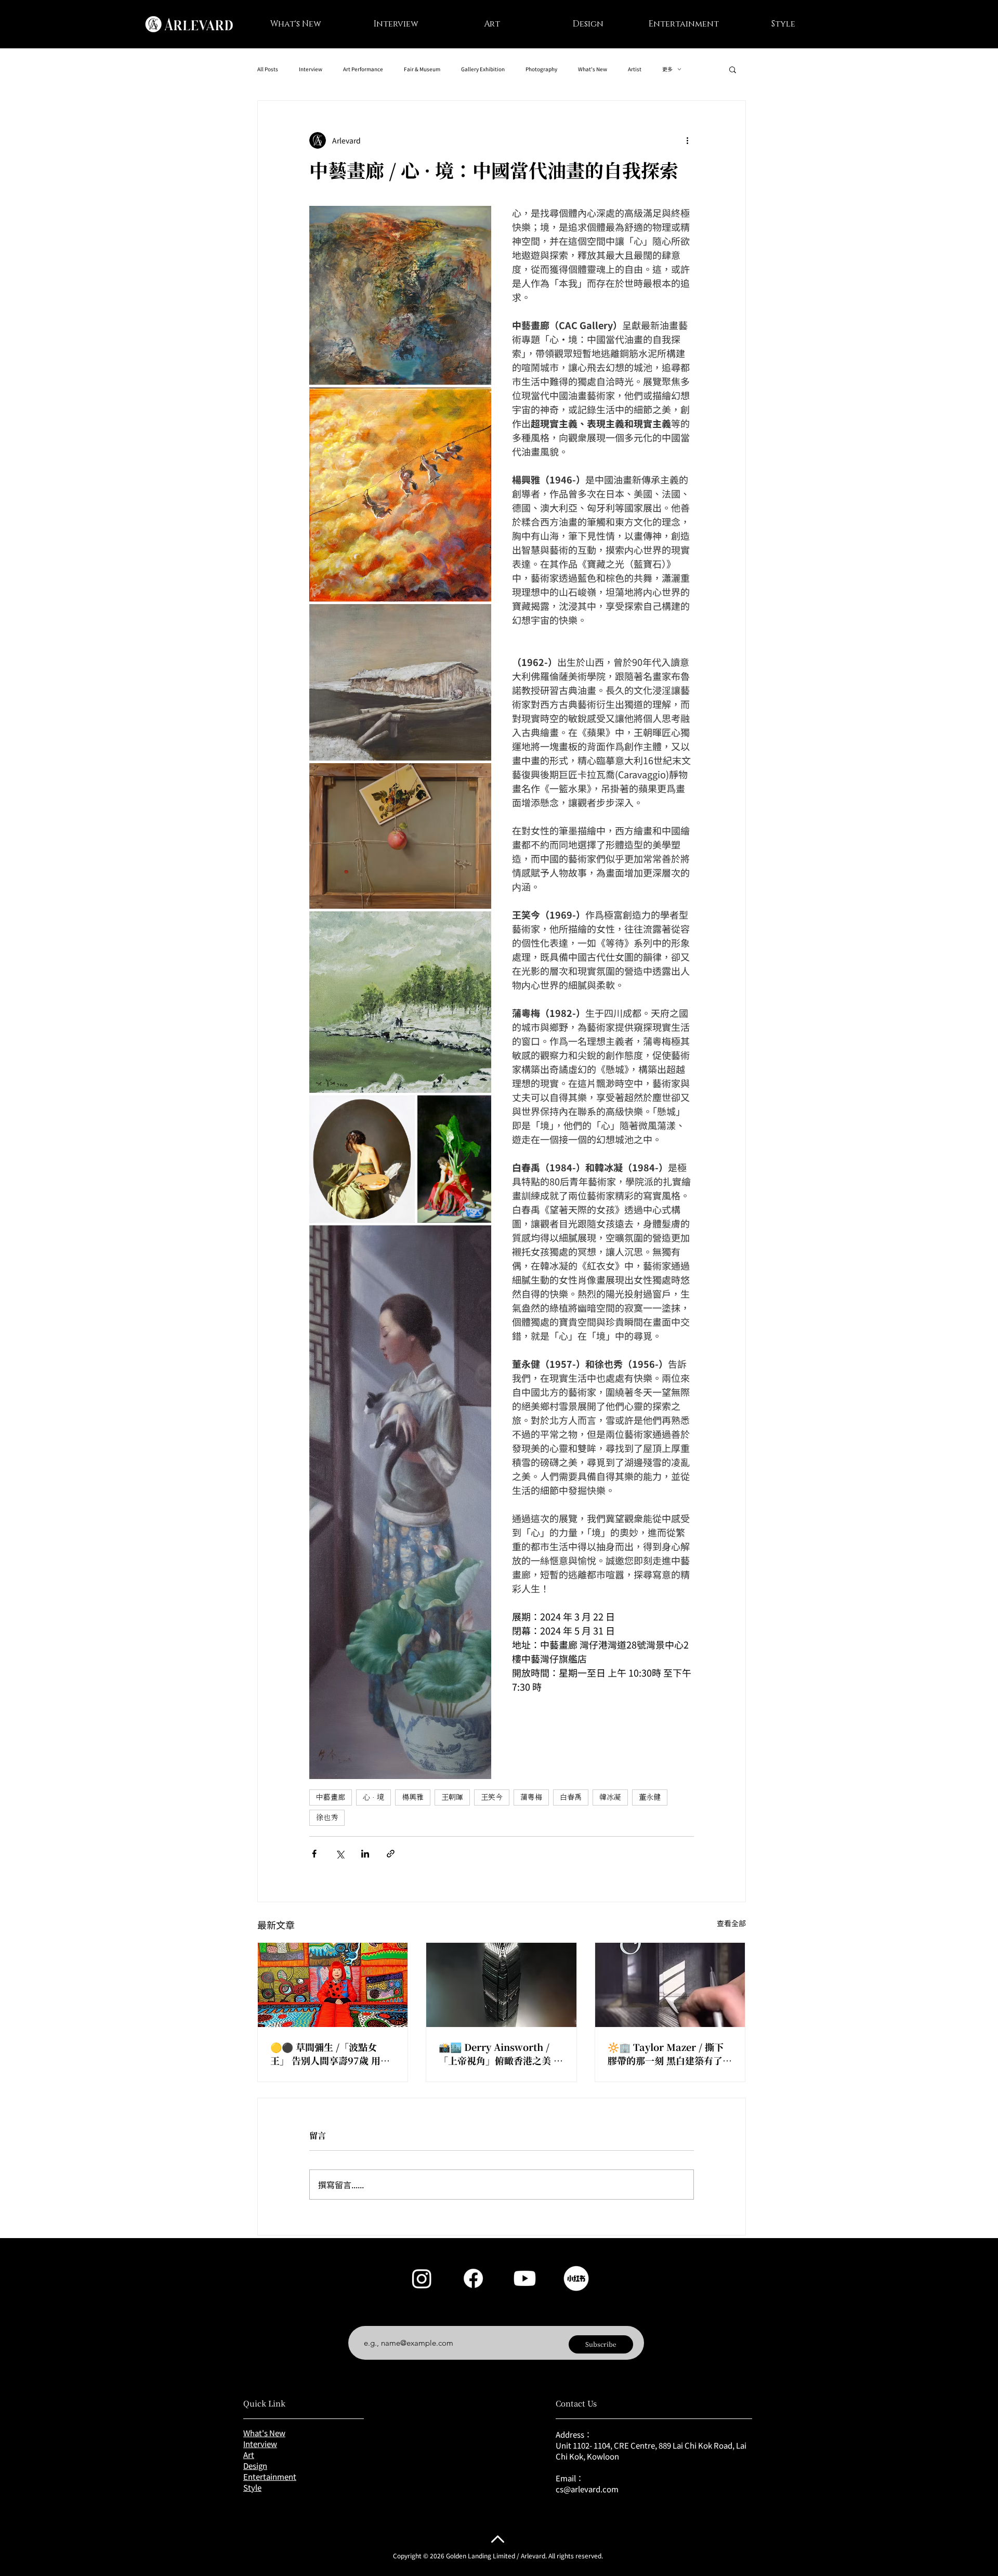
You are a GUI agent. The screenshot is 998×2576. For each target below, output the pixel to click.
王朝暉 (452, 1797)
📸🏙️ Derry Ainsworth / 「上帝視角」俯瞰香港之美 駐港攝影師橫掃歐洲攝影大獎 (501, 2054)
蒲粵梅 (531, 1797)
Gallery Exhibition (483, 69)
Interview (311, 69)
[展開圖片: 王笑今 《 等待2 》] (400, 1502)
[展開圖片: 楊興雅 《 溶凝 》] (400, 295)
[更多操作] (688, 140)
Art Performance (363, 69)
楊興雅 (413, 1797)
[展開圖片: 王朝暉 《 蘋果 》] (400, 836)
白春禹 (571, 1797)
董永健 (650, 1797)
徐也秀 (327, 1817)
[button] (733, 69)
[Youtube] (525, 2278)
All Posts (268, 69)
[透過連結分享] (391, 1854)
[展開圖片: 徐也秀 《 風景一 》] (400, 1002)
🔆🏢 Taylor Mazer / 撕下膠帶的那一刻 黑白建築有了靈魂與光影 (670, 2054)
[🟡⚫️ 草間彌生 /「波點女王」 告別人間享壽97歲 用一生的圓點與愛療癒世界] (333, 1985)
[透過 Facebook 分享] (314, 1854)
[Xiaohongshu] (576, 2278)
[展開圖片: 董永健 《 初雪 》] (400, 682)
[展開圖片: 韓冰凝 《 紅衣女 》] (454, 1159)
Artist (635, 69)
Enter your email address (403, 2318)
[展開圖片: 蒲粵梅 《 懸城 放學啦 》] (400, 494)
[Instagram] (422, 2278)
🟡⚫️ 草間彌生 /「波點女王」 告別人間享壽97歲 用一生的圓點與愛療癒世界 (330, 2054)
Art (249, 2455)
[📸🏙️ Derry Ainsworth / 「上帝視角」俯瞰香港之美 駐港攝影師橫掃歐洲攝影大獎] (501, 1985)
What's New (593, 69)
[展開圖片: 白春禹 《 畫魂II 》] (362, 1159)
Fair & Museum (422, 69)
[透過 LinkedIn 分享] (365, 1854)
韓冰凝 (610, 1797)
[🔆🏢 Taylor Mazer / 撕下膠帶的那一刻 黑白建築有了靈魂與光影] (670, 1985)
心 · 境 (373, 1797)
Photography (541, 69)
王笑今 (492, 1797)
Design (255, 2466)
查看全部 (731, 1923)
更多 (667, 69)
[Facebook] (473, 2278)
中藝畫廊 (331, 1797)
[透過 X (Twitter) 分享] (340, 1854)
